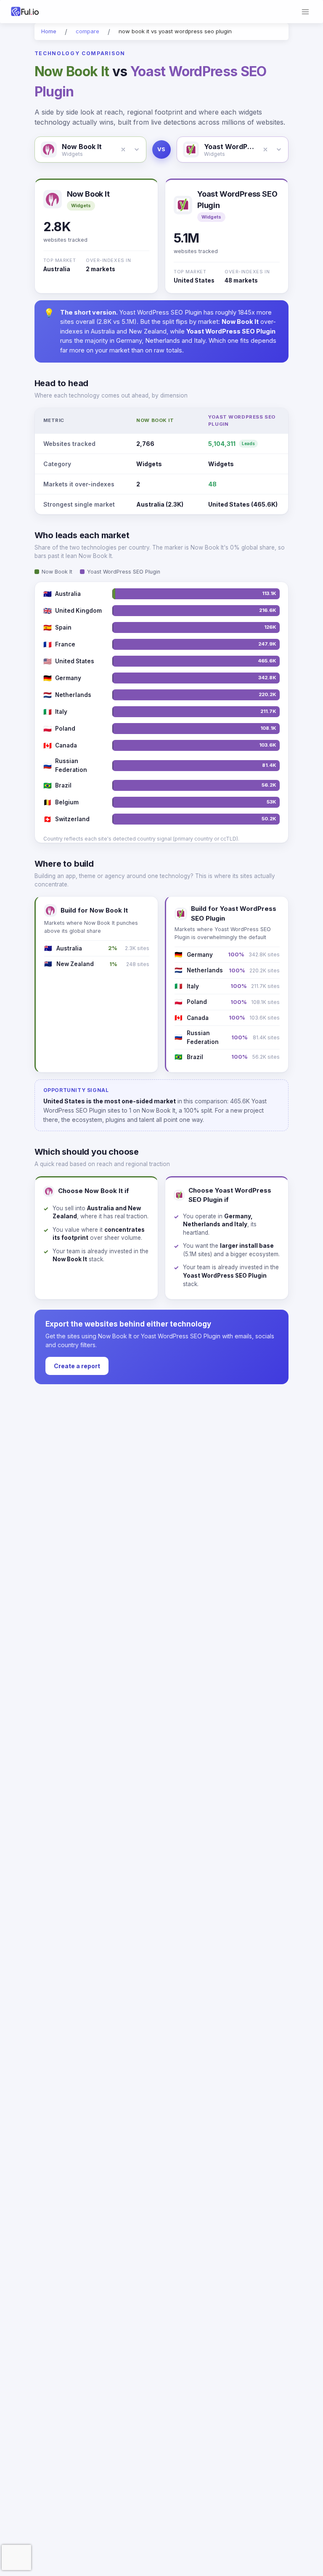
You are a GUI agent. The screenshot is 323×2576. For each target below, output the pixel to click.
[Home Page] (35, 12)
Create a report (77, 1366)
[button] (123, 149)
